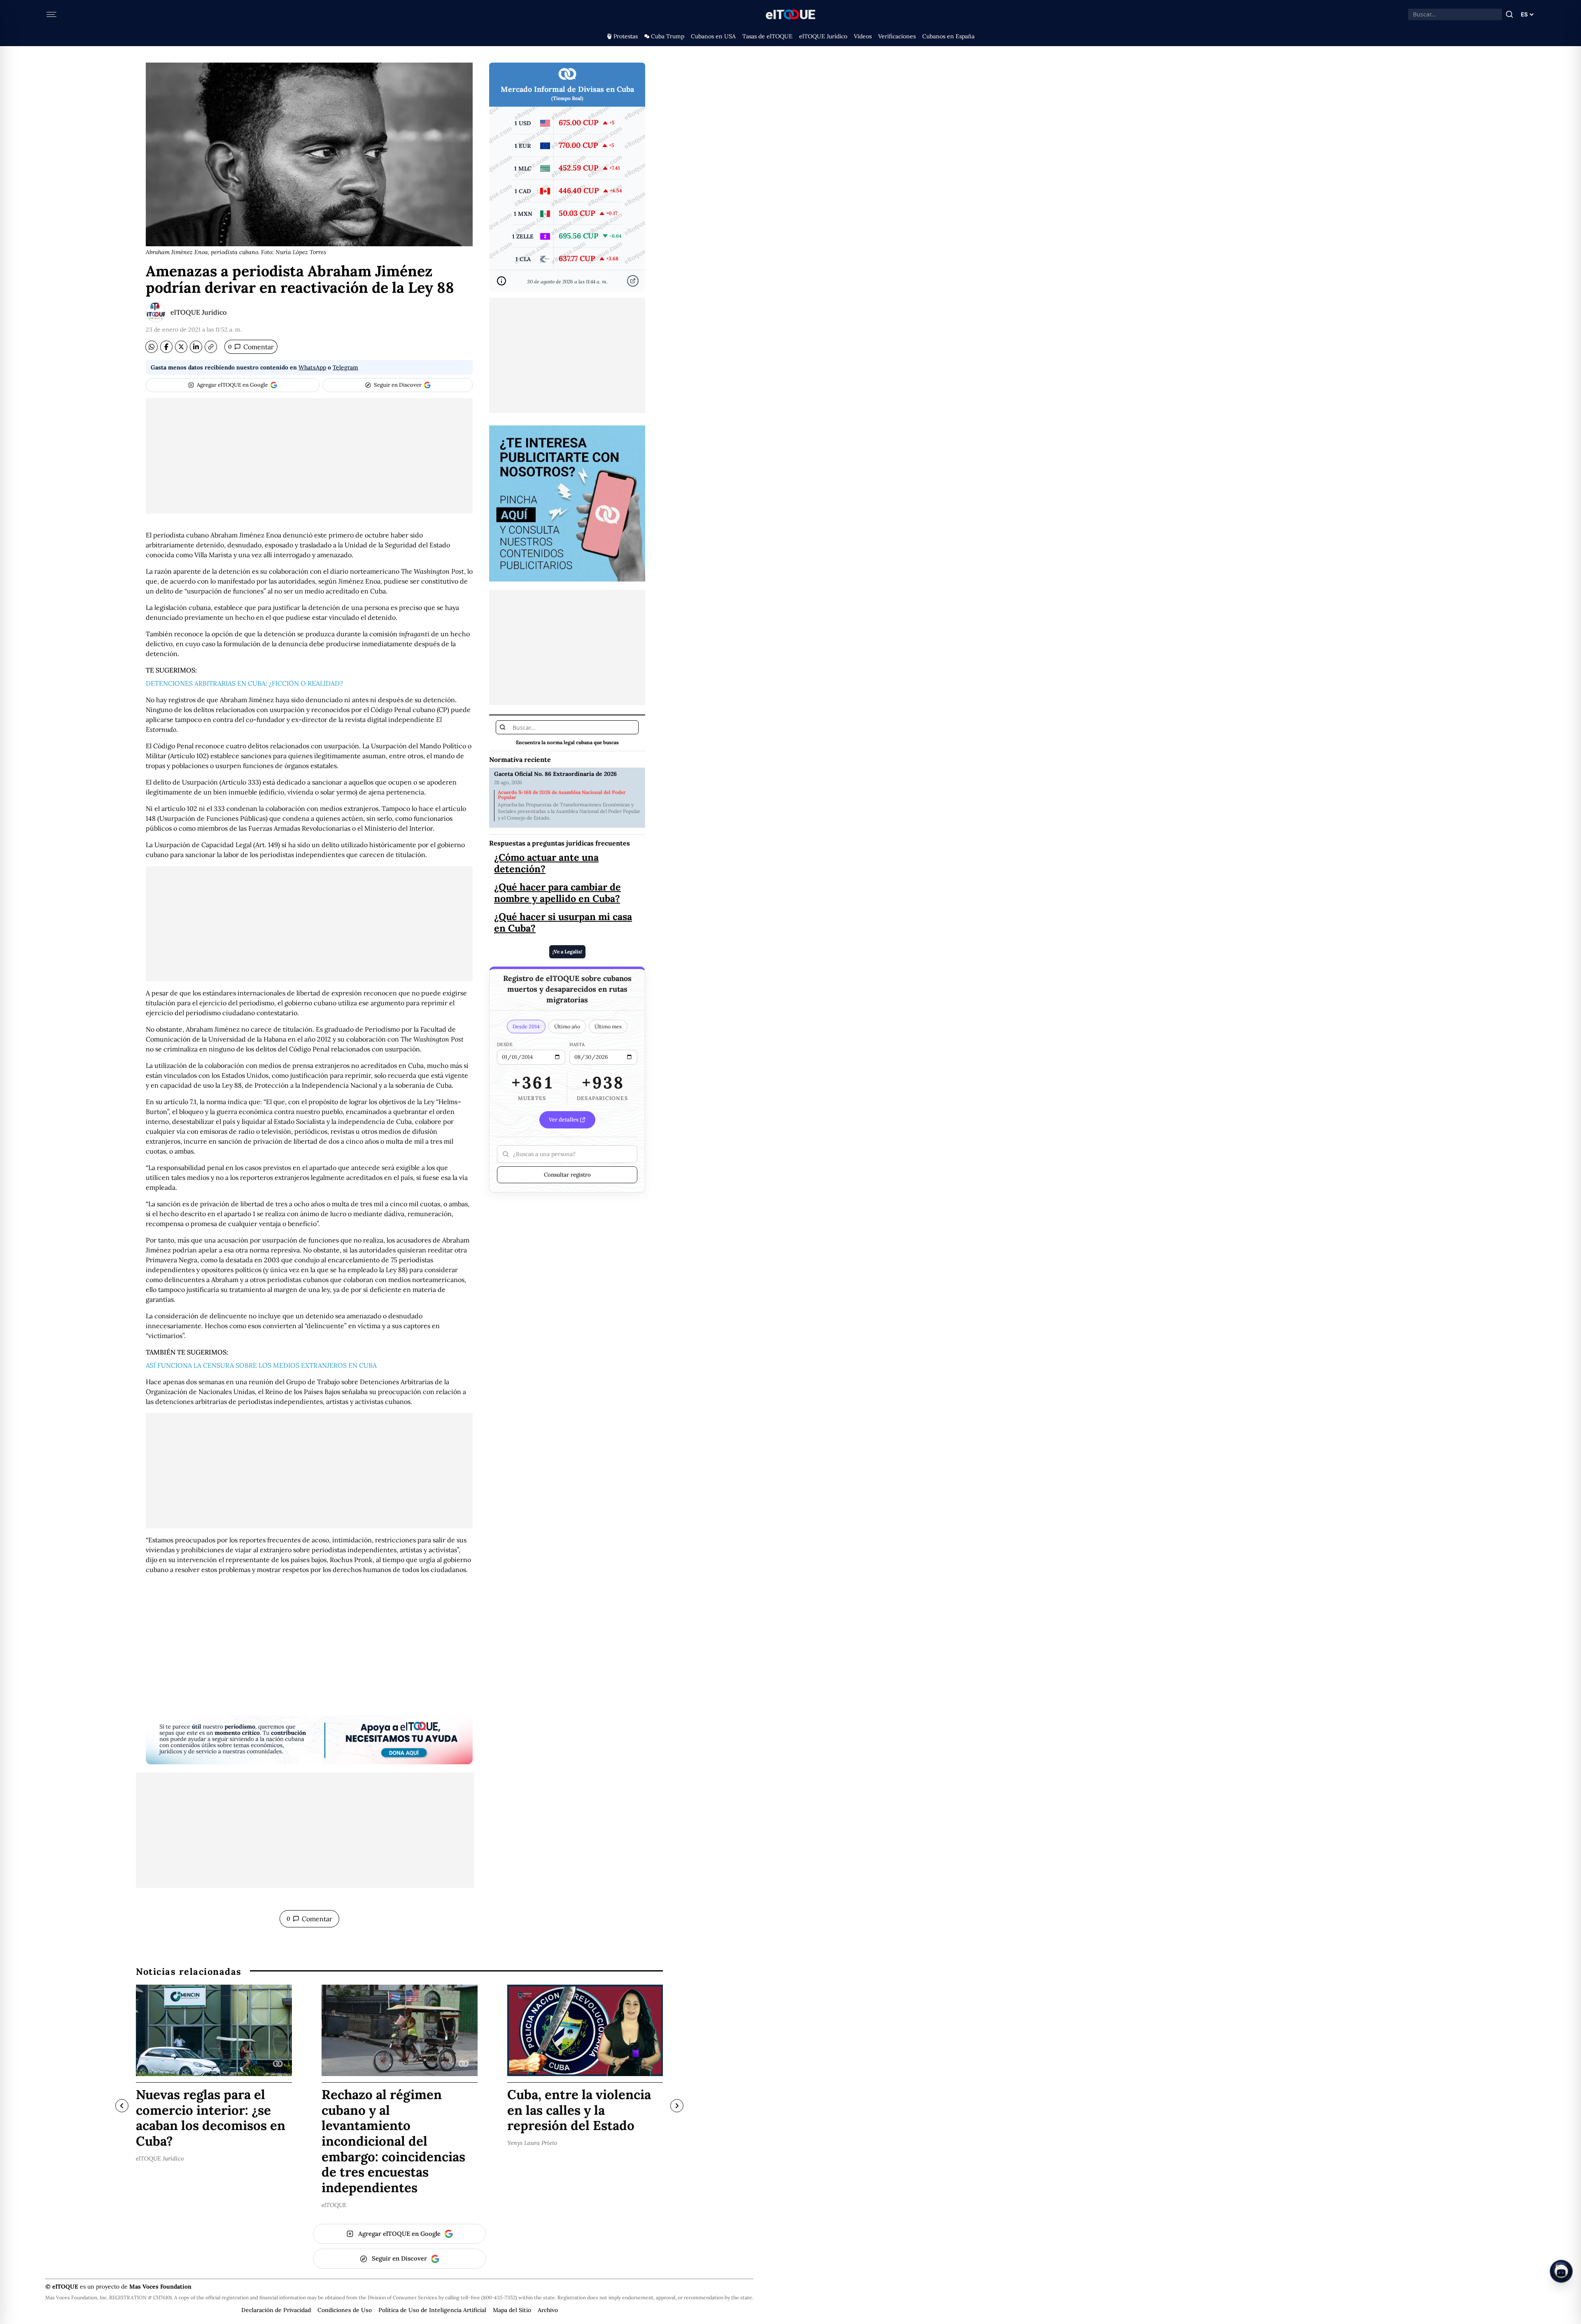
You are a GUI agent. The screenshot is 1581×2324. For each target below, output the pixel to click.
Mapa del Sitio (512, 2310)
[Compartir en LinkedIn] (196, 347)
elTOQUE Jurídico (823, 36)
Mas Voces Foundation (160, 2287)
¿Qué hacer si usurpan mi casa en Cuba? (563, 922)
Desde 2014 (526, 1026)
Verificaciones (897, 36)
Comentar (251, 347)
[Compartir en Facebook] (166, 347)
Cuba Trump (668, 36)
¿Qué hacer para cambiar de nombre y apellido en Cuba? (557, 892)
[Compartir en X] (181, 347)
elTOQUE (334, 2205)
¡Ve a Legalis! (567, 952)
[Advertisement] (309, 456)
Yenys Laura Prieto (532, 2143)
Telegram (345, 367)
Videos (863, 36)
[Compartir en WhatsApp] (152, 347)
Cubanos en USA (713, 36)
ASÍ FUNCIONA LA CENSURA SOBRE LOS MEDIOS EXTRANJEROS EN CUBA (261, 1365)
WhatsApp (312, 367)
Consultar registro (567, 1175)
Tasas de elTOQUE (767, 36)
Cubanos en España (948, 36)
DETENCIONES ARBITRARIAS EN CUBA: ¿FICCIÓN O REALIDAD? (244, 683)
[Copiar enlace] (211, 347)
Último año (567, 1026)
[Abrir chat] (1561, 2271)
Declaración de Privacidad (276, 2310)
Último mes (608, 1026)
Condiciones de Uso (345, 2310)
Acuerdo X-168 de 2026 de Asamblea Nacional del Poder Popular (562, 795)
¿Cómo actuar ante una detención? (546, 863)
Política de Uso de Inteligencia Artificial (432, 2310)
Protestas (626, 36)
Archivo (548, 2310)
